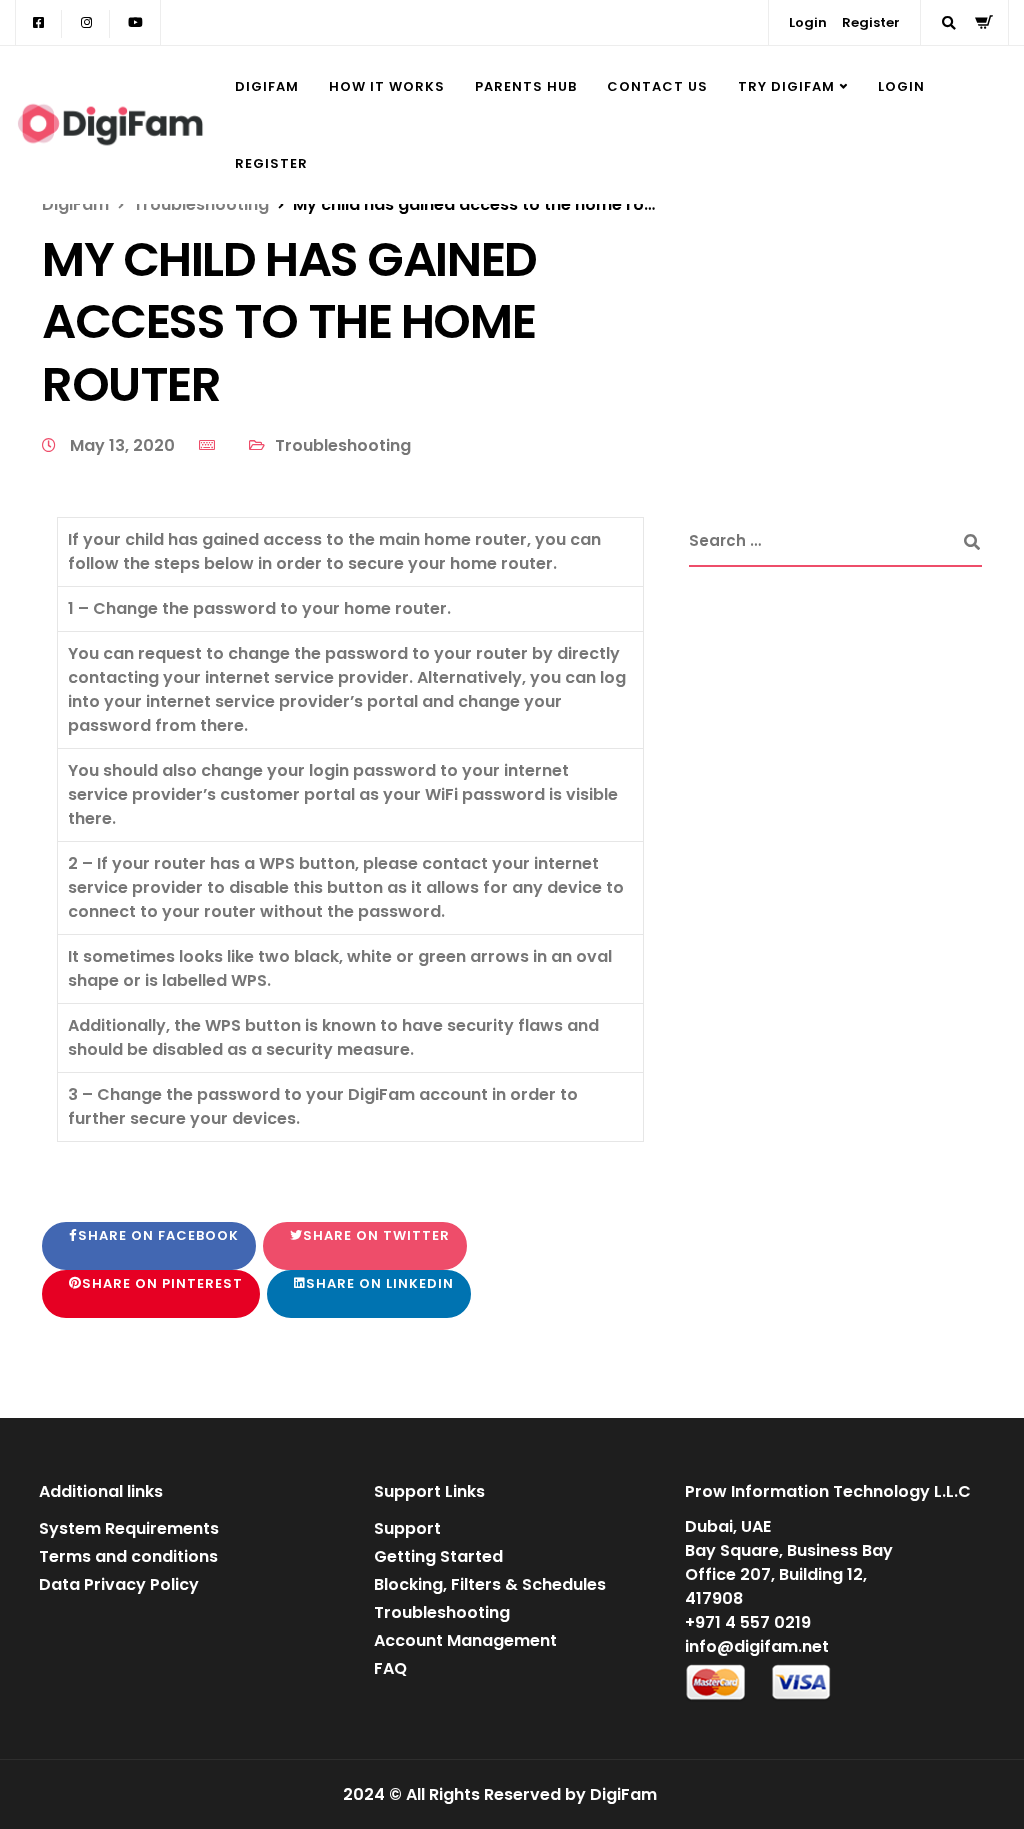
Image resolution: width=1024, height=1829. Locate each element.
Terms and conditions (128, 1556)
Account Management (465, 1640)
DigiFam (267, 86)
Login (808, 22)
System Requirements (129, 1528)
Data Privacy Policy (119, 1584)
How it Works (387, 86)
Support (407, 1528)
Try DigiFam (786, 86)
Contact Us (657, 86)
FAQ (390, 1668)
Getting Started (438, 1556)
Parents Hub (526, 86)
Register (871, 22)
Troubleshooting (343, 445)
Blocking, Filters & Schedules (490, 1584)
